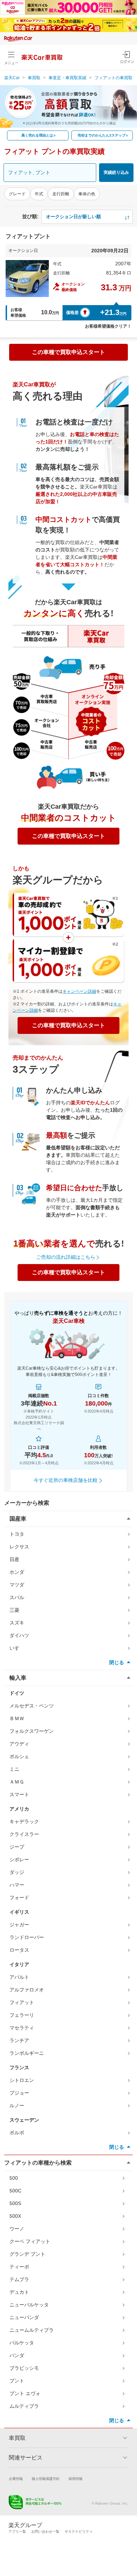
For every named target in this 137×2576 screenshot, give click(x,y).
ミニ (14, 1769)
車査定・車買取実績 (67, 78)
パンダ (17, 2355)
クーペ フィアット (30, 2241)
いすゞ (17, 1648)
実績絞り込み (116, 172)
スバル (17, 1597)
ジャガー (19, 1925)
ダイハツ (19, 1635)
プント (17, 2381)
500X (15, 2216)
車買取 (34, 78)
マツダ (17, 1585)
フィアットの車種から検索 (38, 2163)
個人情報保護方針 (46, 2479)
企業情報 (16, 2479)
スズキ (17, 1623)
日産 (14, 1559)
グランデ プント (27, 2254)
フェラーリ (22, 2015)
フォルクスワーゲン (32, 1731)
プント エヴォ (25, 2393)
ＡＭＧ (17, 1782)
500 (14, 2178)
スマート (19, 1794)
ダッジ (17, 1872)
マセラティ (22, 2028)
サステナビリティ (79, 2531)
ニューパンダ (24, 2317)
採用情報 (76, 2479)
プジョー (19, 2093)
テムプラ (19, 2279)
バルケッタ (22, 2343)
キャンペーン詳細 (79, 991)
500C (15, 2191)
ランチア (19, 2040)
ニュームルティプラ (32, 2330)
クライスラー (24, 1834)
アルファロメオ (27, 1990)
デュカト (19, 2292)
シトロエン (22, 2080)
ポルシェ (19, 1756)
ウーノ (17, 2229)
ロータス (19, 1950)
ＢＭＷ (17, 1718)
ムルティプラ (24, 2406)
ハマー (17, 1885)
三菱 (14, 1610)
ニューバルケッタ (29, 2305)
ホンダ (17, 1572)
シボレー (19, 1860)
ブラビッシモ (24, 2368)
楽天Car (12, 78)
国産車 (18, 1519)
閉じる (117, 1662)
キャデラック (24, 1821)
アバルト (19, 1977)
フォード (19, 1898)
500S (15, 2203)
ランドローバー (27, 1937)
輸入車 (18, 1678)
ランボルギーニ (27, 2053)
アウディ (19, 1744)
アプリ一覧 (17, 2531)
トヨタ (17, 1534)
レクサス (19, 1547)
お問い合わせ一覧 (45, 2531)
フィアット (22, 2002)
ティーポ (19, 2267)
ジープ (17, 1847)
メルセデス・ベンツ (32, 1706)
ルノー (17, 2105)
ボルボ (17, 2133)
